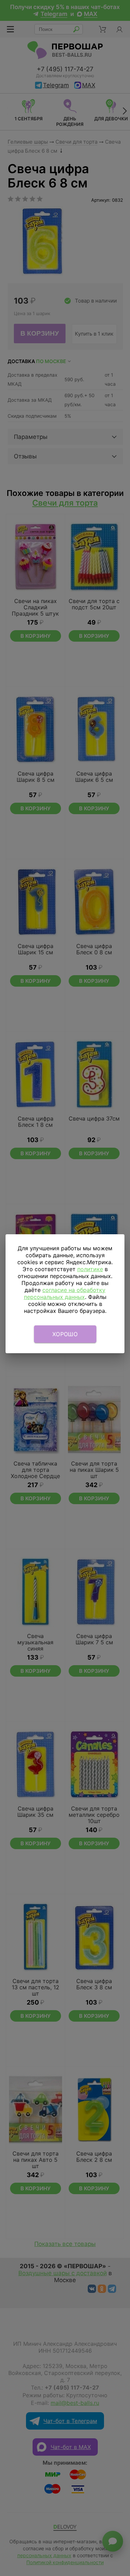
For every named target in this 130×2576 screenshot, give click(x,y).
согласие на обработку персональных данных (65, 1293)
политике (90, 1269)
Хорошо (65, 1334)
